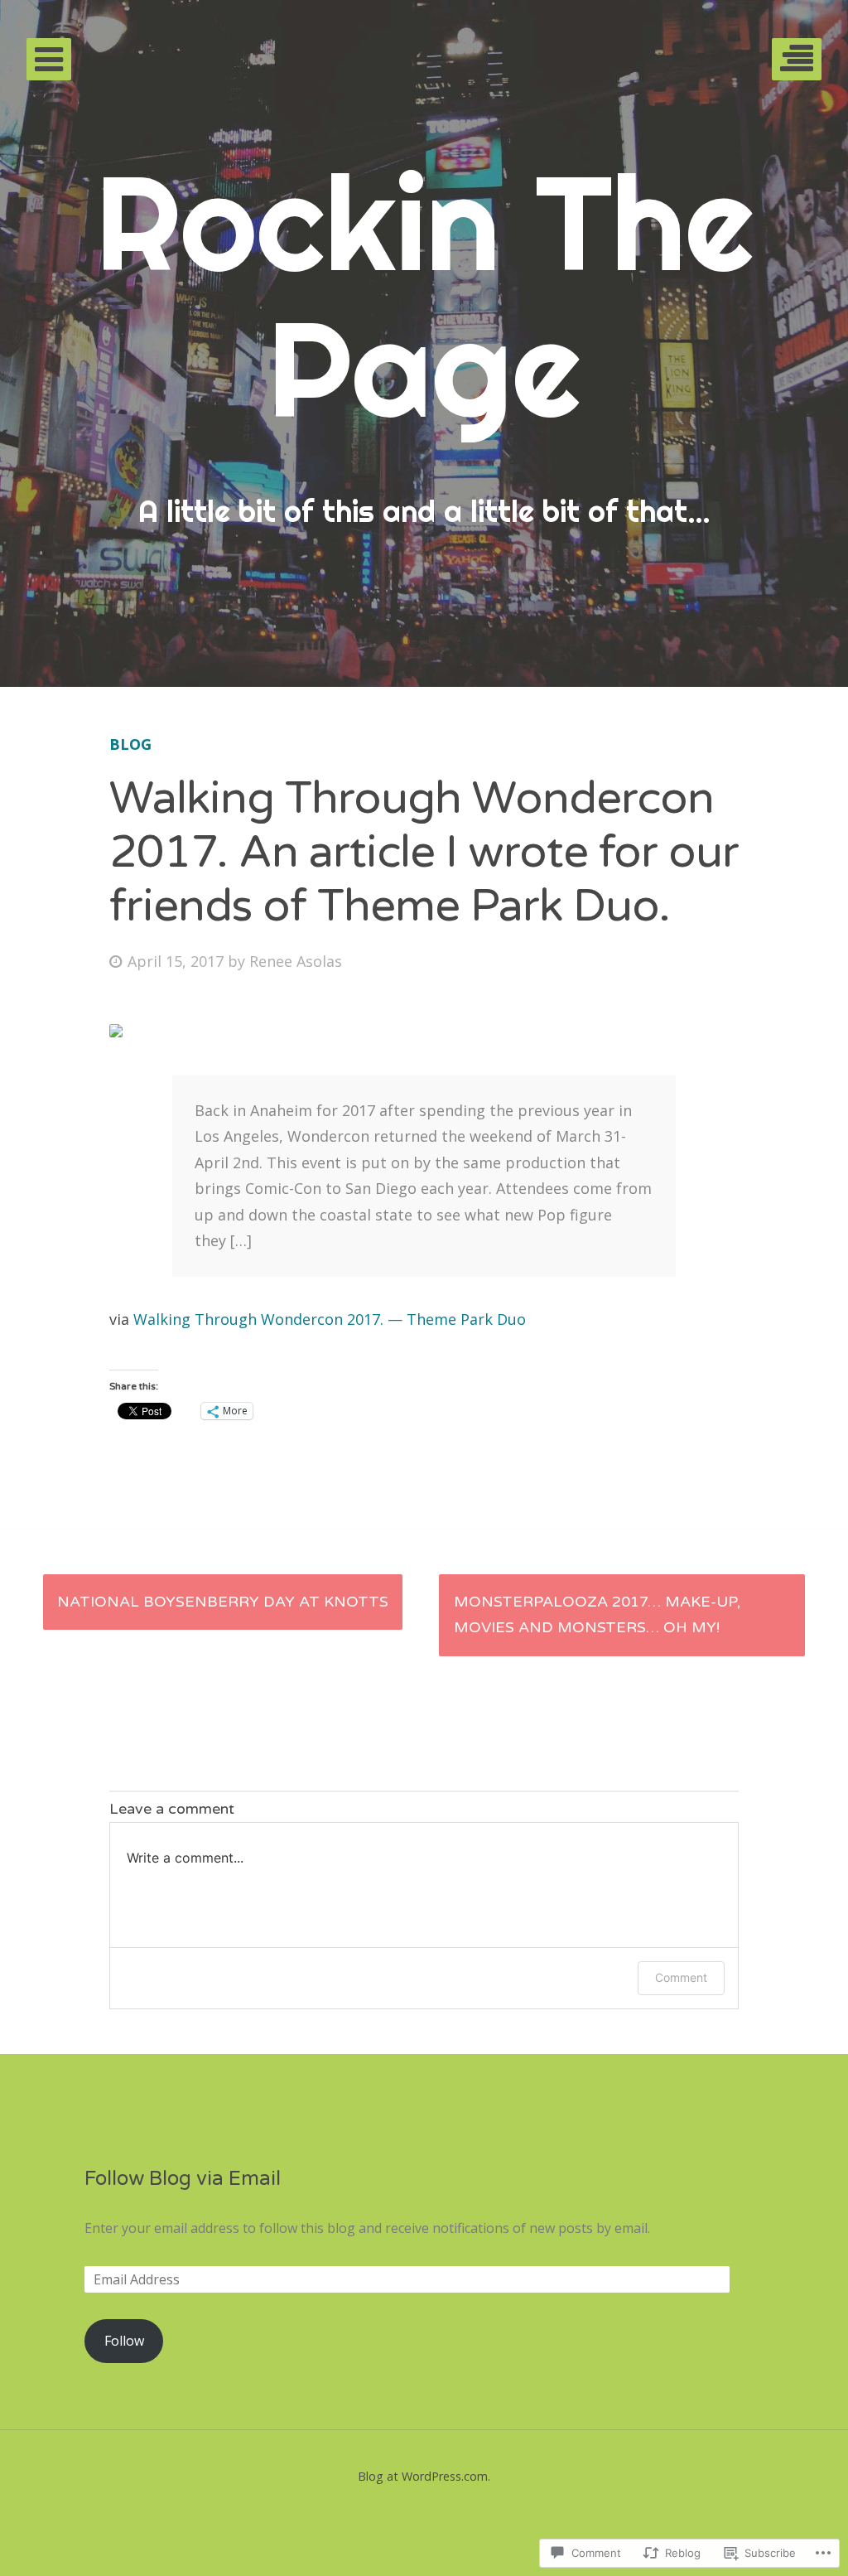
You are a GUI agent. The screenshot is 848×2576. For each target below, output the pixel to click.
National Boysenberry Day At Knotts (223, 1602)
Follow (124, 2341)
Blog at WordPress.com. (424, 2476)
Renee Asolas (296, 961)
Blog (130, 744)
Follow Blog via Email (183, 2179)
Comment (681, 1977)
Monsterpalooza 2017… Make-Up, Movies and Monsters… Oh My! (597, 1615)
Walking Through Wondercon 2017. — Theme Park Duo (330, 1319)
